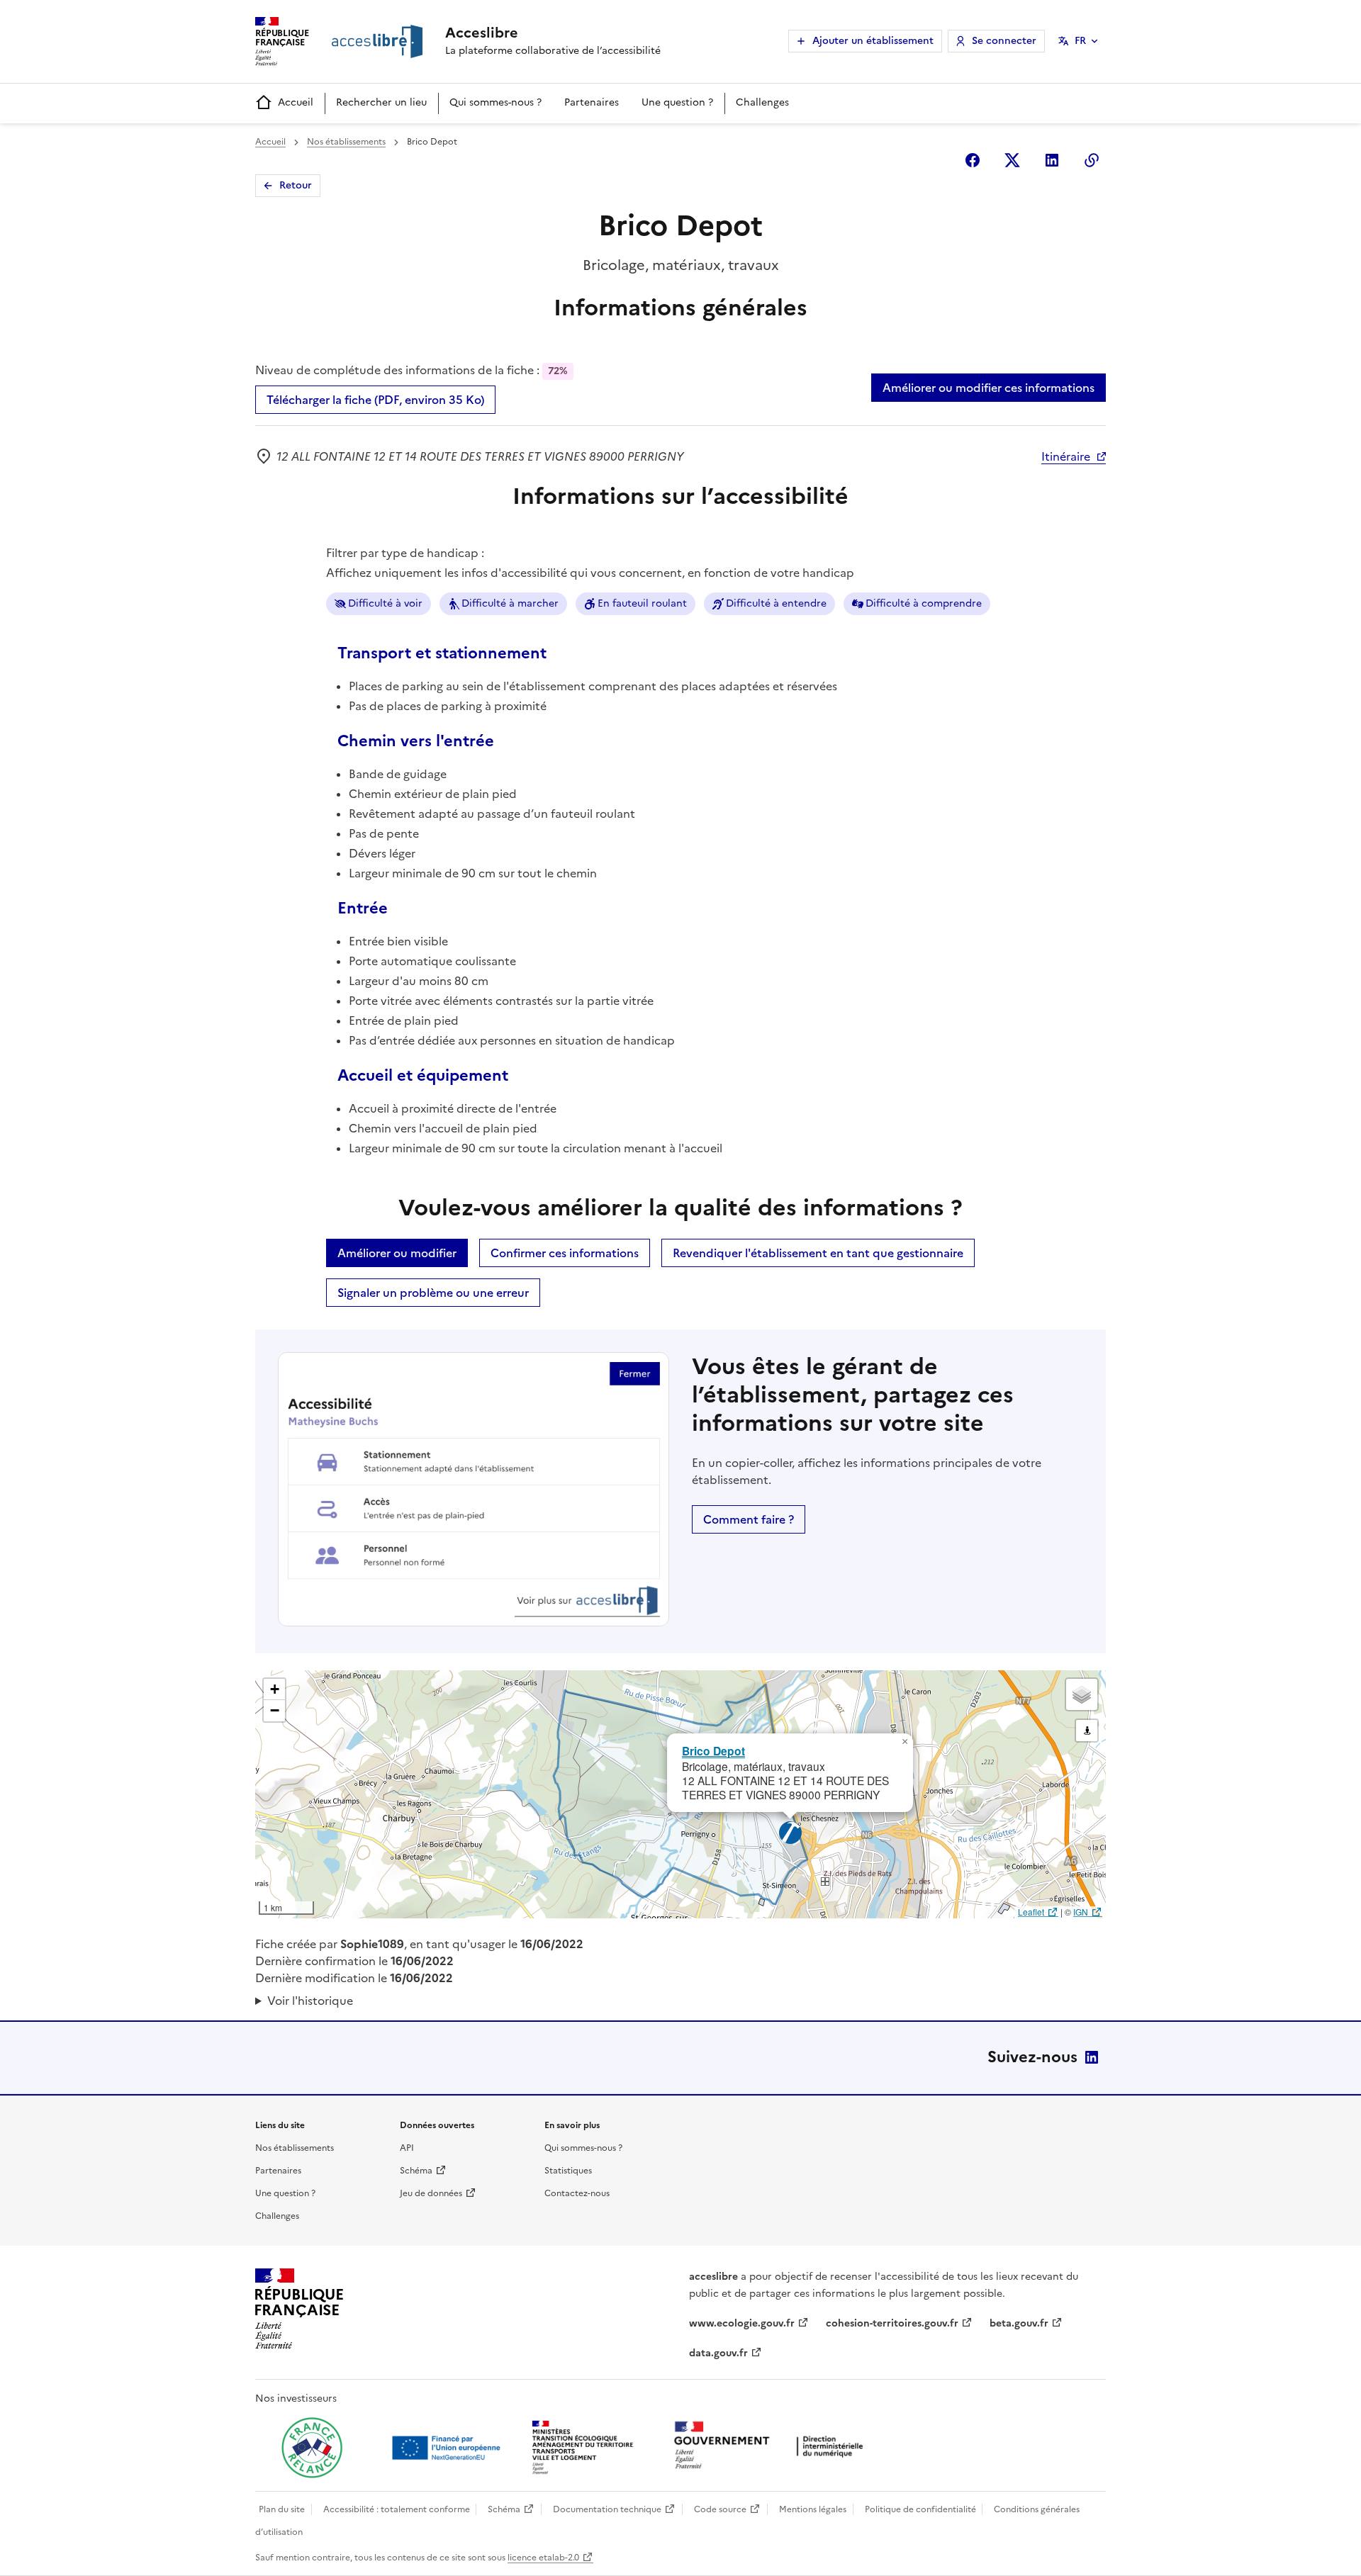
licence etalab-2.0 (543, 2558)
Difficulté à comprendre (924, 603)
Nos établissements (346, 142)
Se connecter (1004, 41)
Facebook (973, 160)
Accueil (296, 102)
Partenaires (592, 102)
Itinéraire (1066, 456)
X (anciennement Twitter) (1012, 160)
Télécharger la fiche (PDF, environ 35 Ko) (375, 400)
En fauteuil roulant (642, 603)
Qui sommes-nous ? (495, 102)
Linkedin (1052, 160)
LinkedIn (1092, 2057)
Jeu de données (431, 2193)
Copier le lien (1092, 160)
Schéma (416, 2171)
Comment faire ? (749, 1519)
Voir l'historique (310, 2001)
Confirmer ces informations (565, 1253)
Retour (296, 185)
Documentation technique (607, 2509)
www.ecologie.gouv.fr (742, 2323)
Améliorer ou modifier (397, 1253)
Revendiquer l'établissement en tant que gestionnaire (818, 1253)
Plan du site (282, 2509)
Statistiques (568, 2171)
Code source (720, 2509)
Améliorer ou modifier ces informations (988, 388)
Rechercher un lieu (381, 102)
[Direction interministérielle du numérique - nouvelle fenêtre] (772, 2447)
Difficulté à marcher (510, 603)
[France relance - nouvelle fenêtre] (312, 2448)
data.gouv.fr (718, 2353)
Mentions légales (813, 2509)
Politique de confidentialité (920, 2509)
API (407, 2148)
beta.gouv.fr (1019, 2323)
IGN (1081, 1912)
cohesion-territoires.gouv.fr (892, 2323)
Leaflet (1031, 1912)
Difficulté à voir (385, 603)
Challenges (762, 102)
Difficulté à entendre (776, 603)
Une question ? (677, 102)
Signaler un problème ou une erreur (433, 1293)
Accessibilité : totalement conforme (397, 2509)
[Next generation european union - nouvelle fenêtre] (448, 2448)
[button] (904, 1742)
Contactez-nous (577, 2193)
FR (1080, 41)
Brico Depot (713, 1751)
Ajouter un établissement (873, 41)
